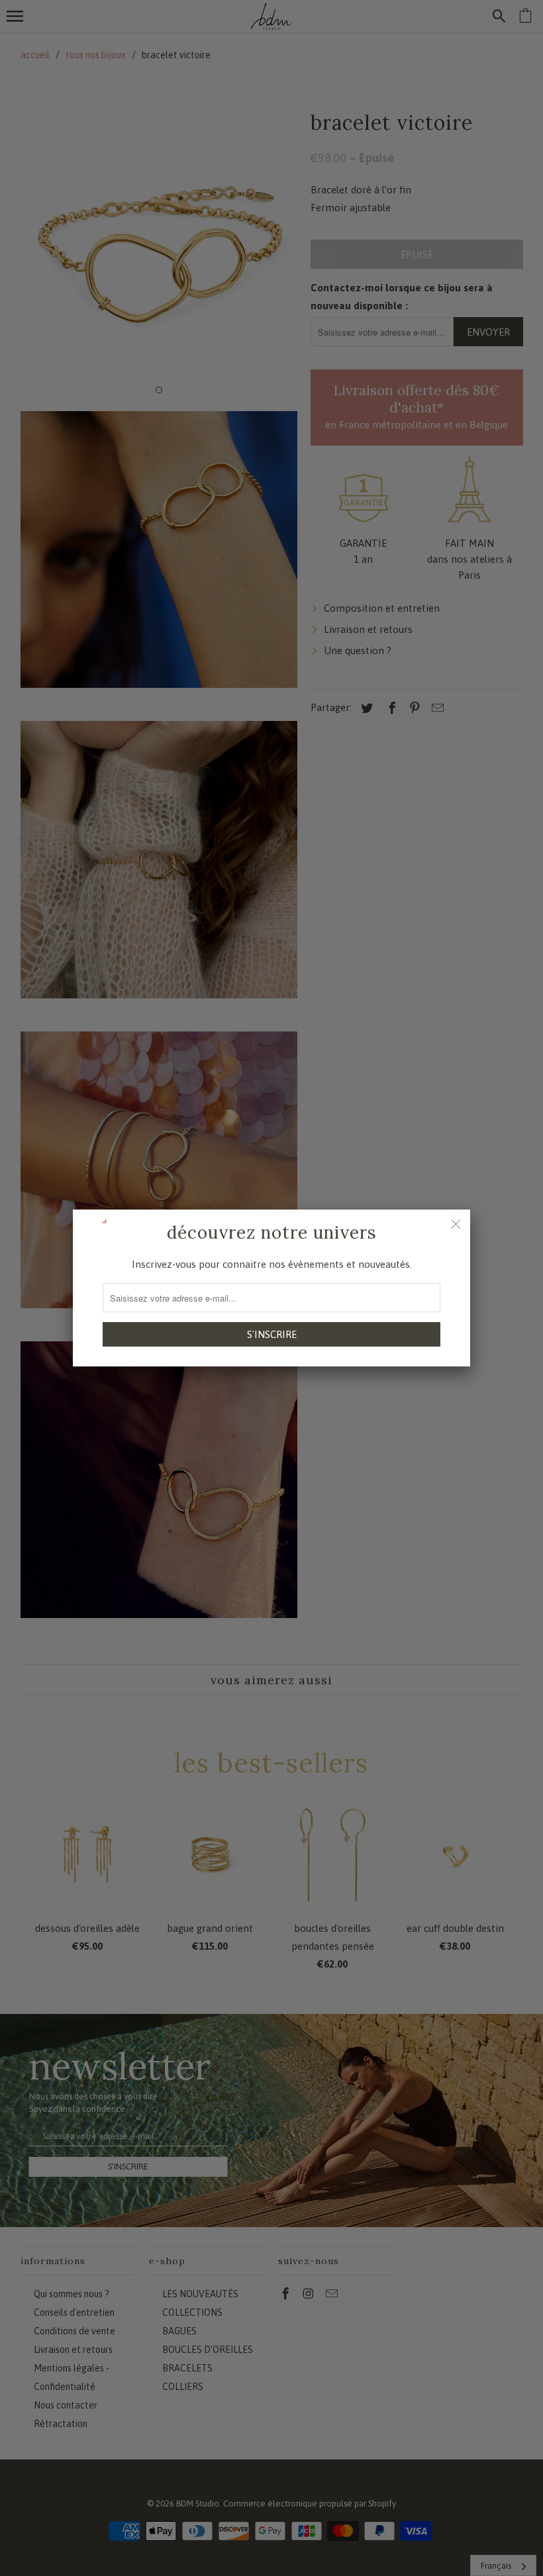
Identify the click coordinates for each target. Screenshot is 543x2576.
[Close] (456, 1224)
